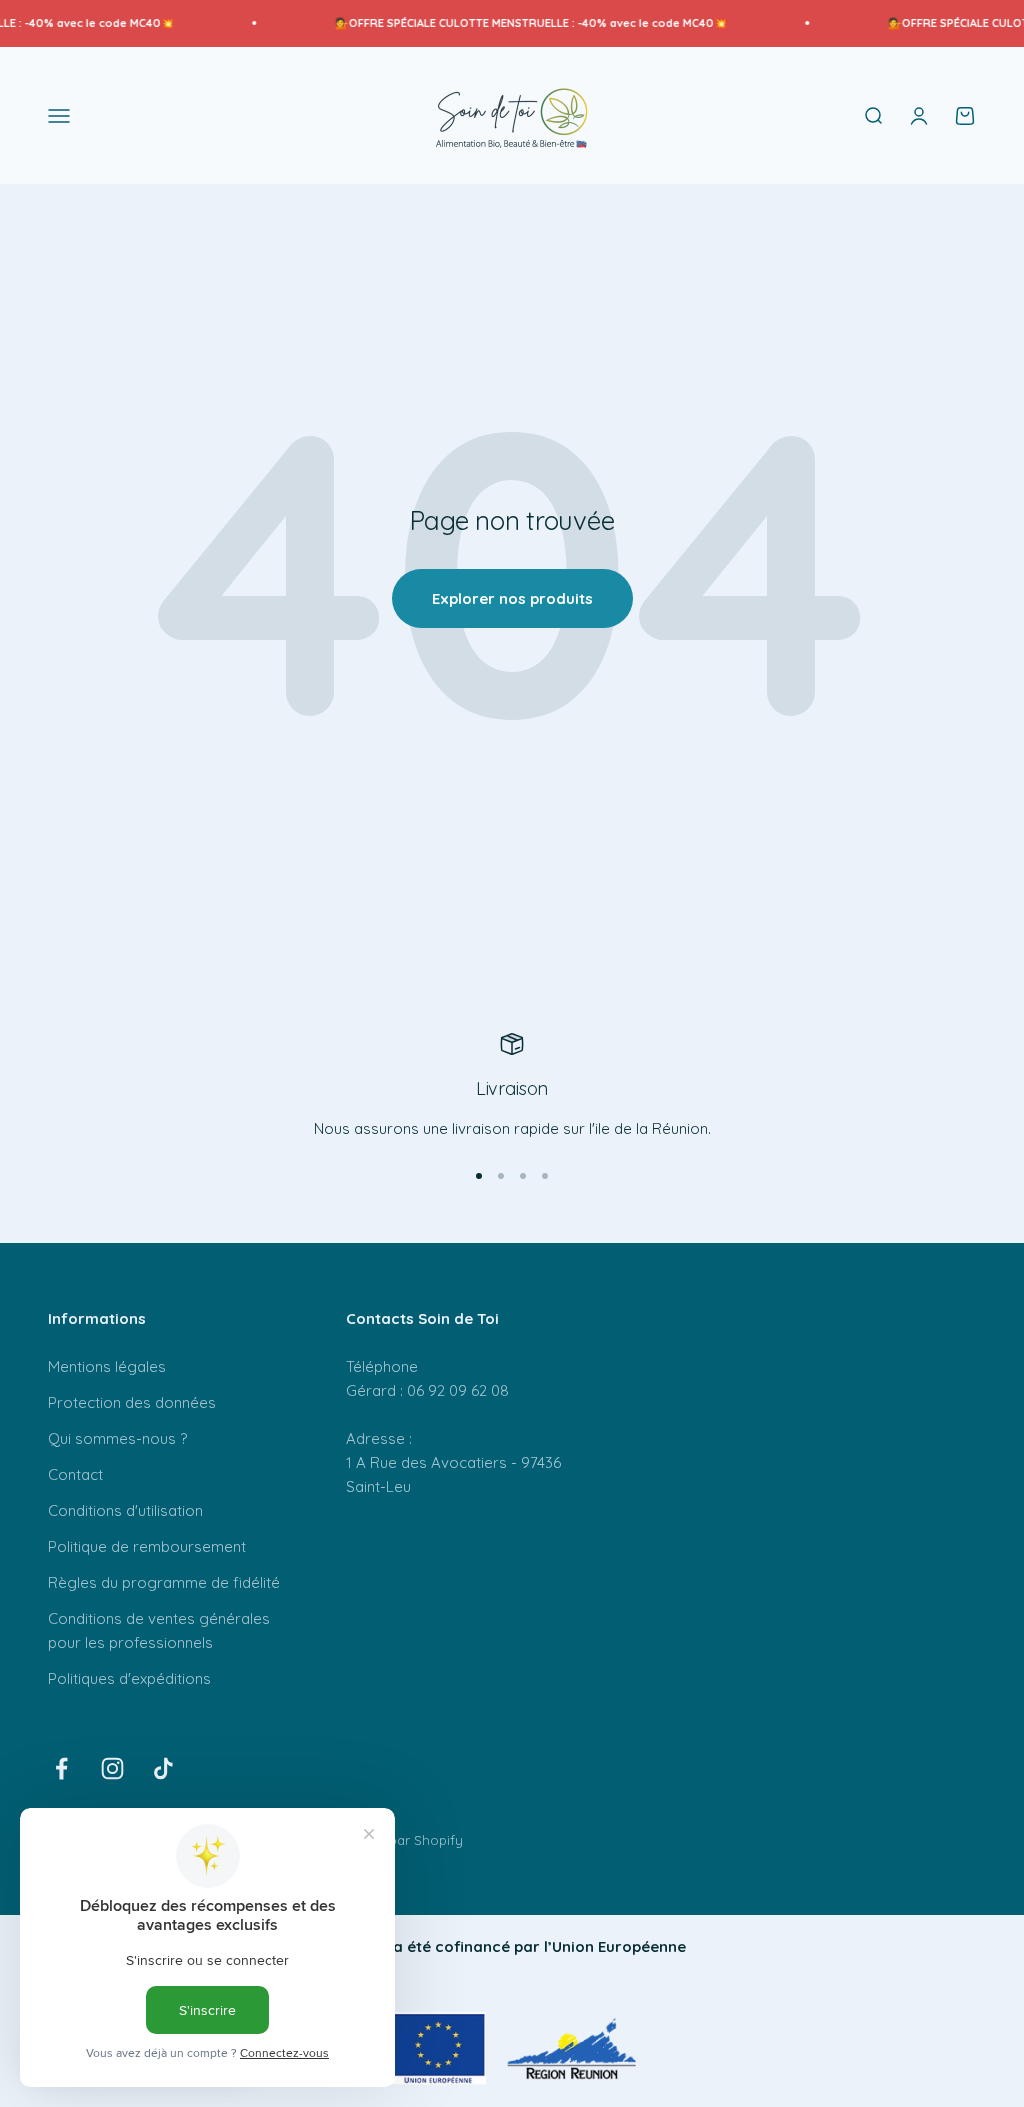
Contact (75, 1474)
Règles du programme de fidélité (164, 1582)
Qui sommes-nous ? (117, 1438)
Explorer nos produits (512, 598)
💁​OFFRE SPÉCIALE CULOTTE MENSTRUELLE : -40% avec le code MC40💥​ (507, 23)
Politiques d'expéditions (129, 1678)
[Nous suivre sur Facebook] (61, 1768)
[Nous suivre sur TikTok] (163, 1768)
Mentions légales (107, 1366)
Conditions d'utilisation (125, 1510)
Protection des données (132, 1402)
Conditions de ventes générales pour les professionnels (159, 1630)
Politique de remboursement (147, 1546)
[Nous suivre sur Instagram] (112, 1768)
